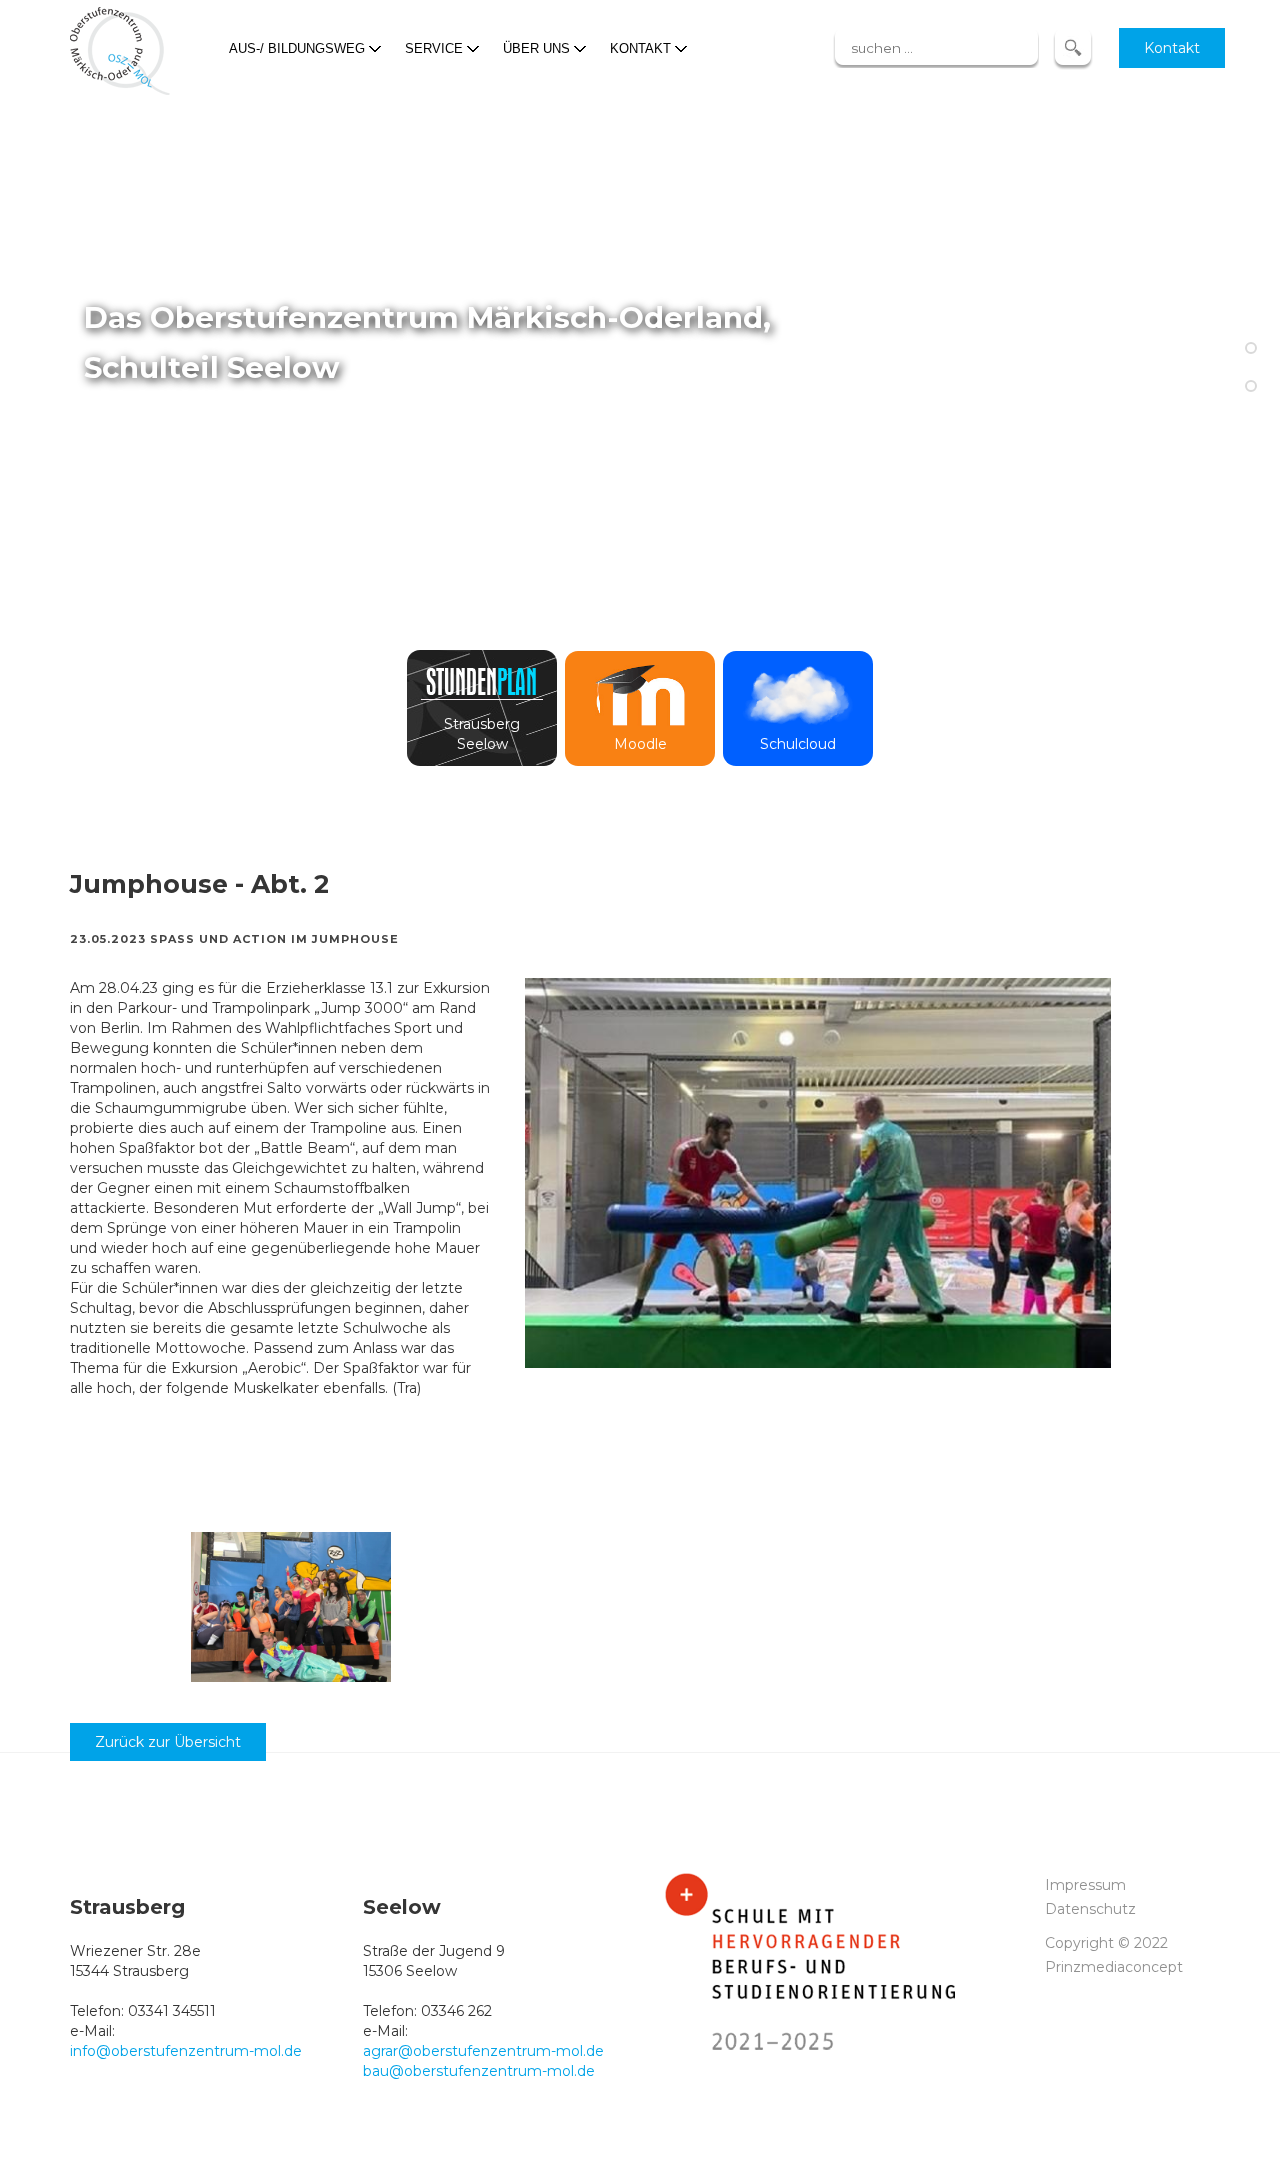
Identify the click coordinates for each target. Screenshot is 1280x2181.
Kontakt (1172, 48)
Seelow (482, 744)
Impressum (1085, 1885)
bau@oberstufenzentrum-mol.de (479, 2071)
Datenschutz (1090, 1909)
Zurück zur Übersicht (168, 1742)
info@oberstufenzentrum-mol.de (186, 2051)
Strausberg (482, 724)
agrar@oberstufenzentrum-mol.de (483, 2051)
